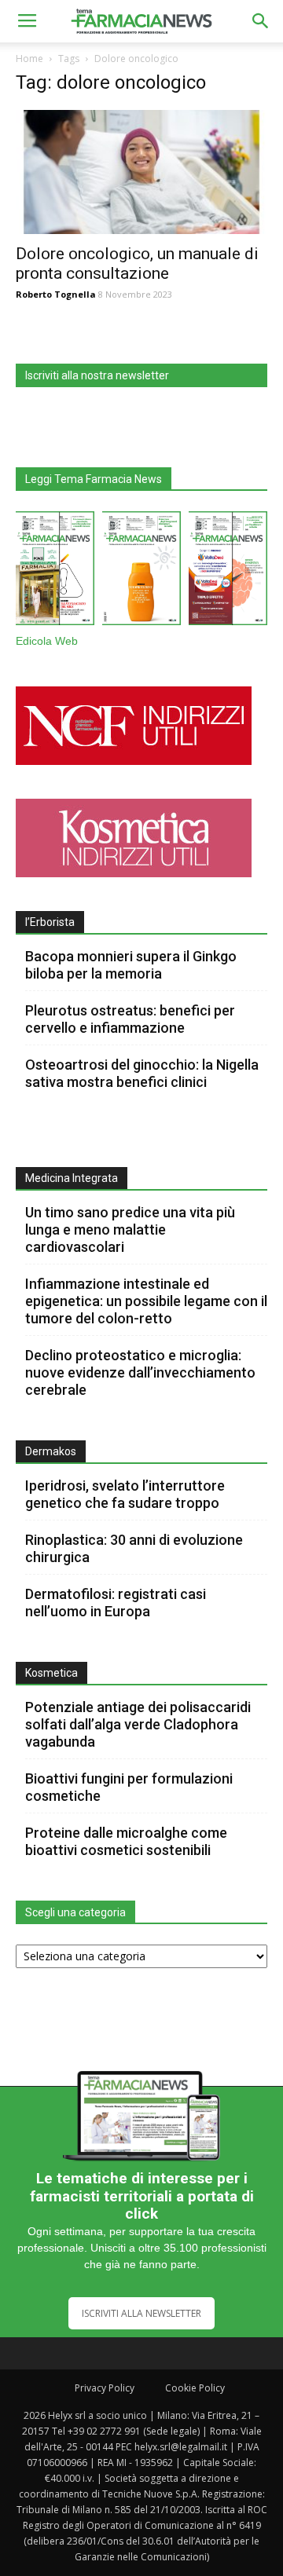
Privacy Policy (105, 2388)
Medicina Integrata (72, 1178)
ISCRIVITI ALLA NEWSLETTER (141, 2313)
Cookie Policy (195, 2388)
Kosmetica (51, 1673)
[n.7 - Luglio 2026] (55, 571)
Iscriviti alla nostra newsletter (97, 375)
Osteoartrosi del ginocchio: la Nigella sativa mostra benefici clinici (142, 1073)
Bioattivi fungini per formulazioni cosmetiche (129, 1787)
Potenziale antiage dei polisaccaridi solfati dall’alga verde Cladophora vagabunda (138, 1724)
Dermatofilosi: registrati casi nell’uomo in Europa (116, 1603)
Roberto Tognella (56, 294)
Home (29, 59)
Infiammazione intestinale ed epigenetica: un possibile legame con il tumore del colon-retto (146, 1301)
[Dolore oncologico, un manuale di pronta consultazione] (141, 172)
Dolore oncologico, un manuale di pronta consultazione (137, 263)
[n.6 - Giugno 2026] (141, 571)
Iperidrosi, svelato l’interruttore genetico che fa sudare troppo (125, 1494)
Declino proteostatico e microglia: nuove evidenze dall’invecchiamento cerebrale (140, 1372)
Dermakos (51, 1451)
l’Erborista (50, 922)
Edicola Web (47, 641)
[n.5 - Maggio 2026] (228, 571)
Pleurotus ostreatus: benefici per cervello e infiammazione (130, 1019)
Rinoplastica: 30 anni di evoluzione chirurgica (134, 1548)
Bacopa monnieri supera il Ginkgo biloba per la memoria (131, 965)
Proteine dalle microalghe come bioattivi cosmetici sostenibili (126, 1841)
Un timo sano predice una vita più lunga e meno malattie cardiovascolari (130, 1229)
